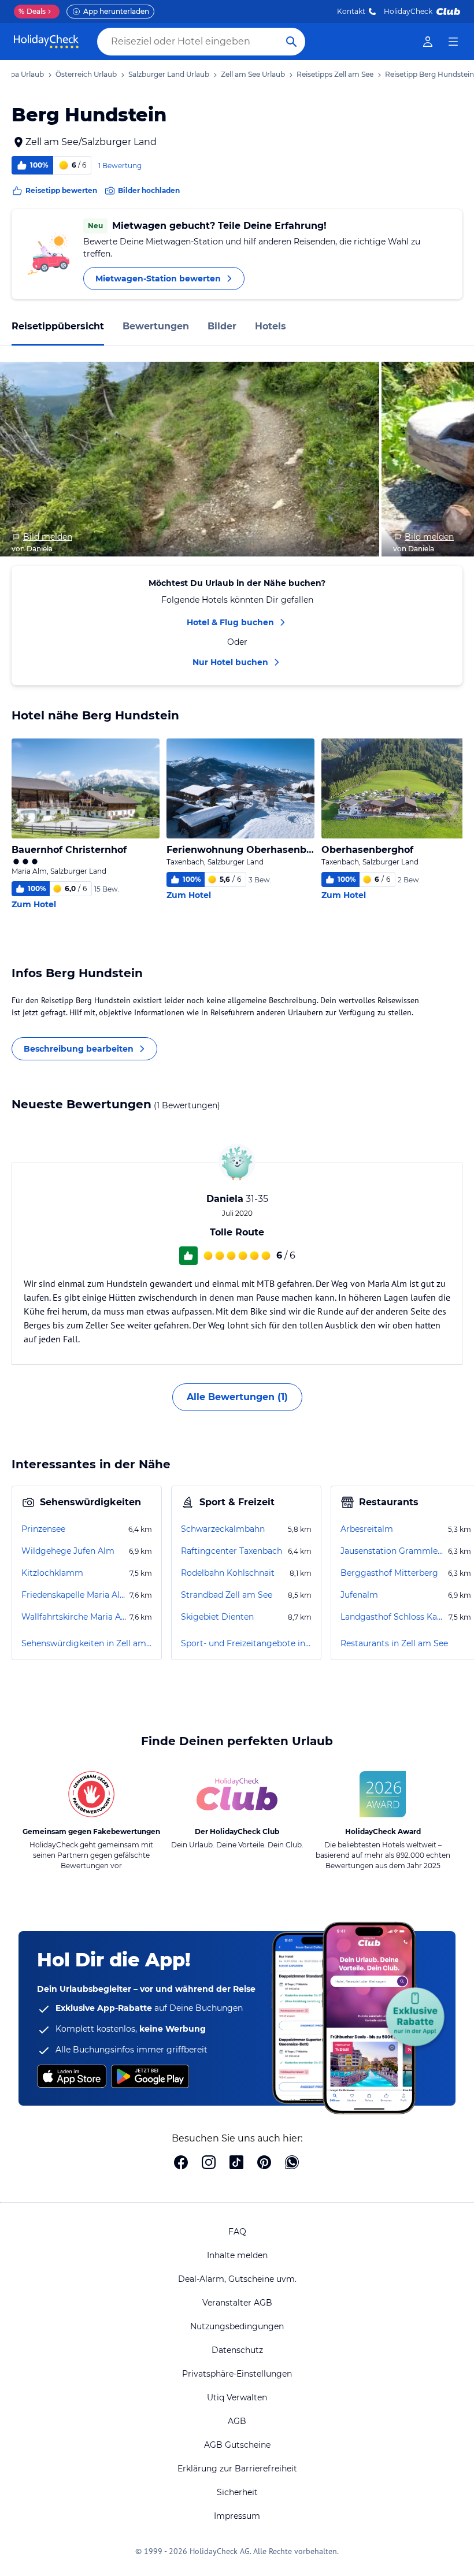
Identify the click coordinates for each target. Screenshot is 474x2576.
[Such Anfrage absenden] (291, 42)
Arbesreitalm (367, 1529)
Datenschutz (237, 2350)
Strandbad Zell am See (227, 1595)
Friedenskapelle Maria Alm (74, 1595)
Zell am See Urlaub (253, 74)
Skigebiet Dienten (217, 1617)
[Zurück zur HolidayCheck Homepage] (46, 42)
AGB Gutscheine (237, 2445)
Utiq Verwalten (237, 2397)
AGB (237, 2421)
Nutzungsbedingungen (237, 2326)
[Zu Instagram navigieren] (209, 2163)
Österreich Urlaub (86, 74)
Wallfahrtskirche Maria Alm (74, 1617)
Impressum (237, 2516)
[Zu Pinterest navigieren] (264, 2163)
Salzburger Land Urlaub (169, 74)
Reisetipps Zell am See (335, 74)
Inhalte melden (237, 2255)
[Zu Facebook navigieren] (181, 2163)
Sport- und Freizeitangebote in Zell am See (246, 1643)
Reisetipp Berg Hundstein (429, 74)
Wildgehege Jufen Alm (68, 1551)
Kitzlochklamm (52, 1573)
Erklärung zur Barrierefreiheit (237, 2469)
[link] (428, 42)
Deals (32, 11)
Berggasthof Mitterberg (389, 1573)
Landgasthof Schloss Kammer (393, 1617)
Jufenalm (359, 1595)
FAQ (237, 2232)
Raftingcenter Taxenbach (232, 1551)
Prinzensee (43, 1529)
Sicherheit (237, 2492)
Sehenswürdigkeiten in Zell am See (87, 1643)
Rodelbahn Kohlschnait (228, 1573)
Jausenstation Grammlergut (393, 1551)
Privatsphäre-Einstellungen (237, 2374)
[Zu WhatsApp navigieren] (292, 2163)
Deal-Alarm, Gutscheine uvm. (237, 2279)
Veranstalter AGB (237, 2303)
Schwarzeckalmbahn (223, 1529)
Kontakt (351, 11)
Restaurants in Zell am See (394, 1643)
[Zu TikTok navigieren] (236, 2163)
